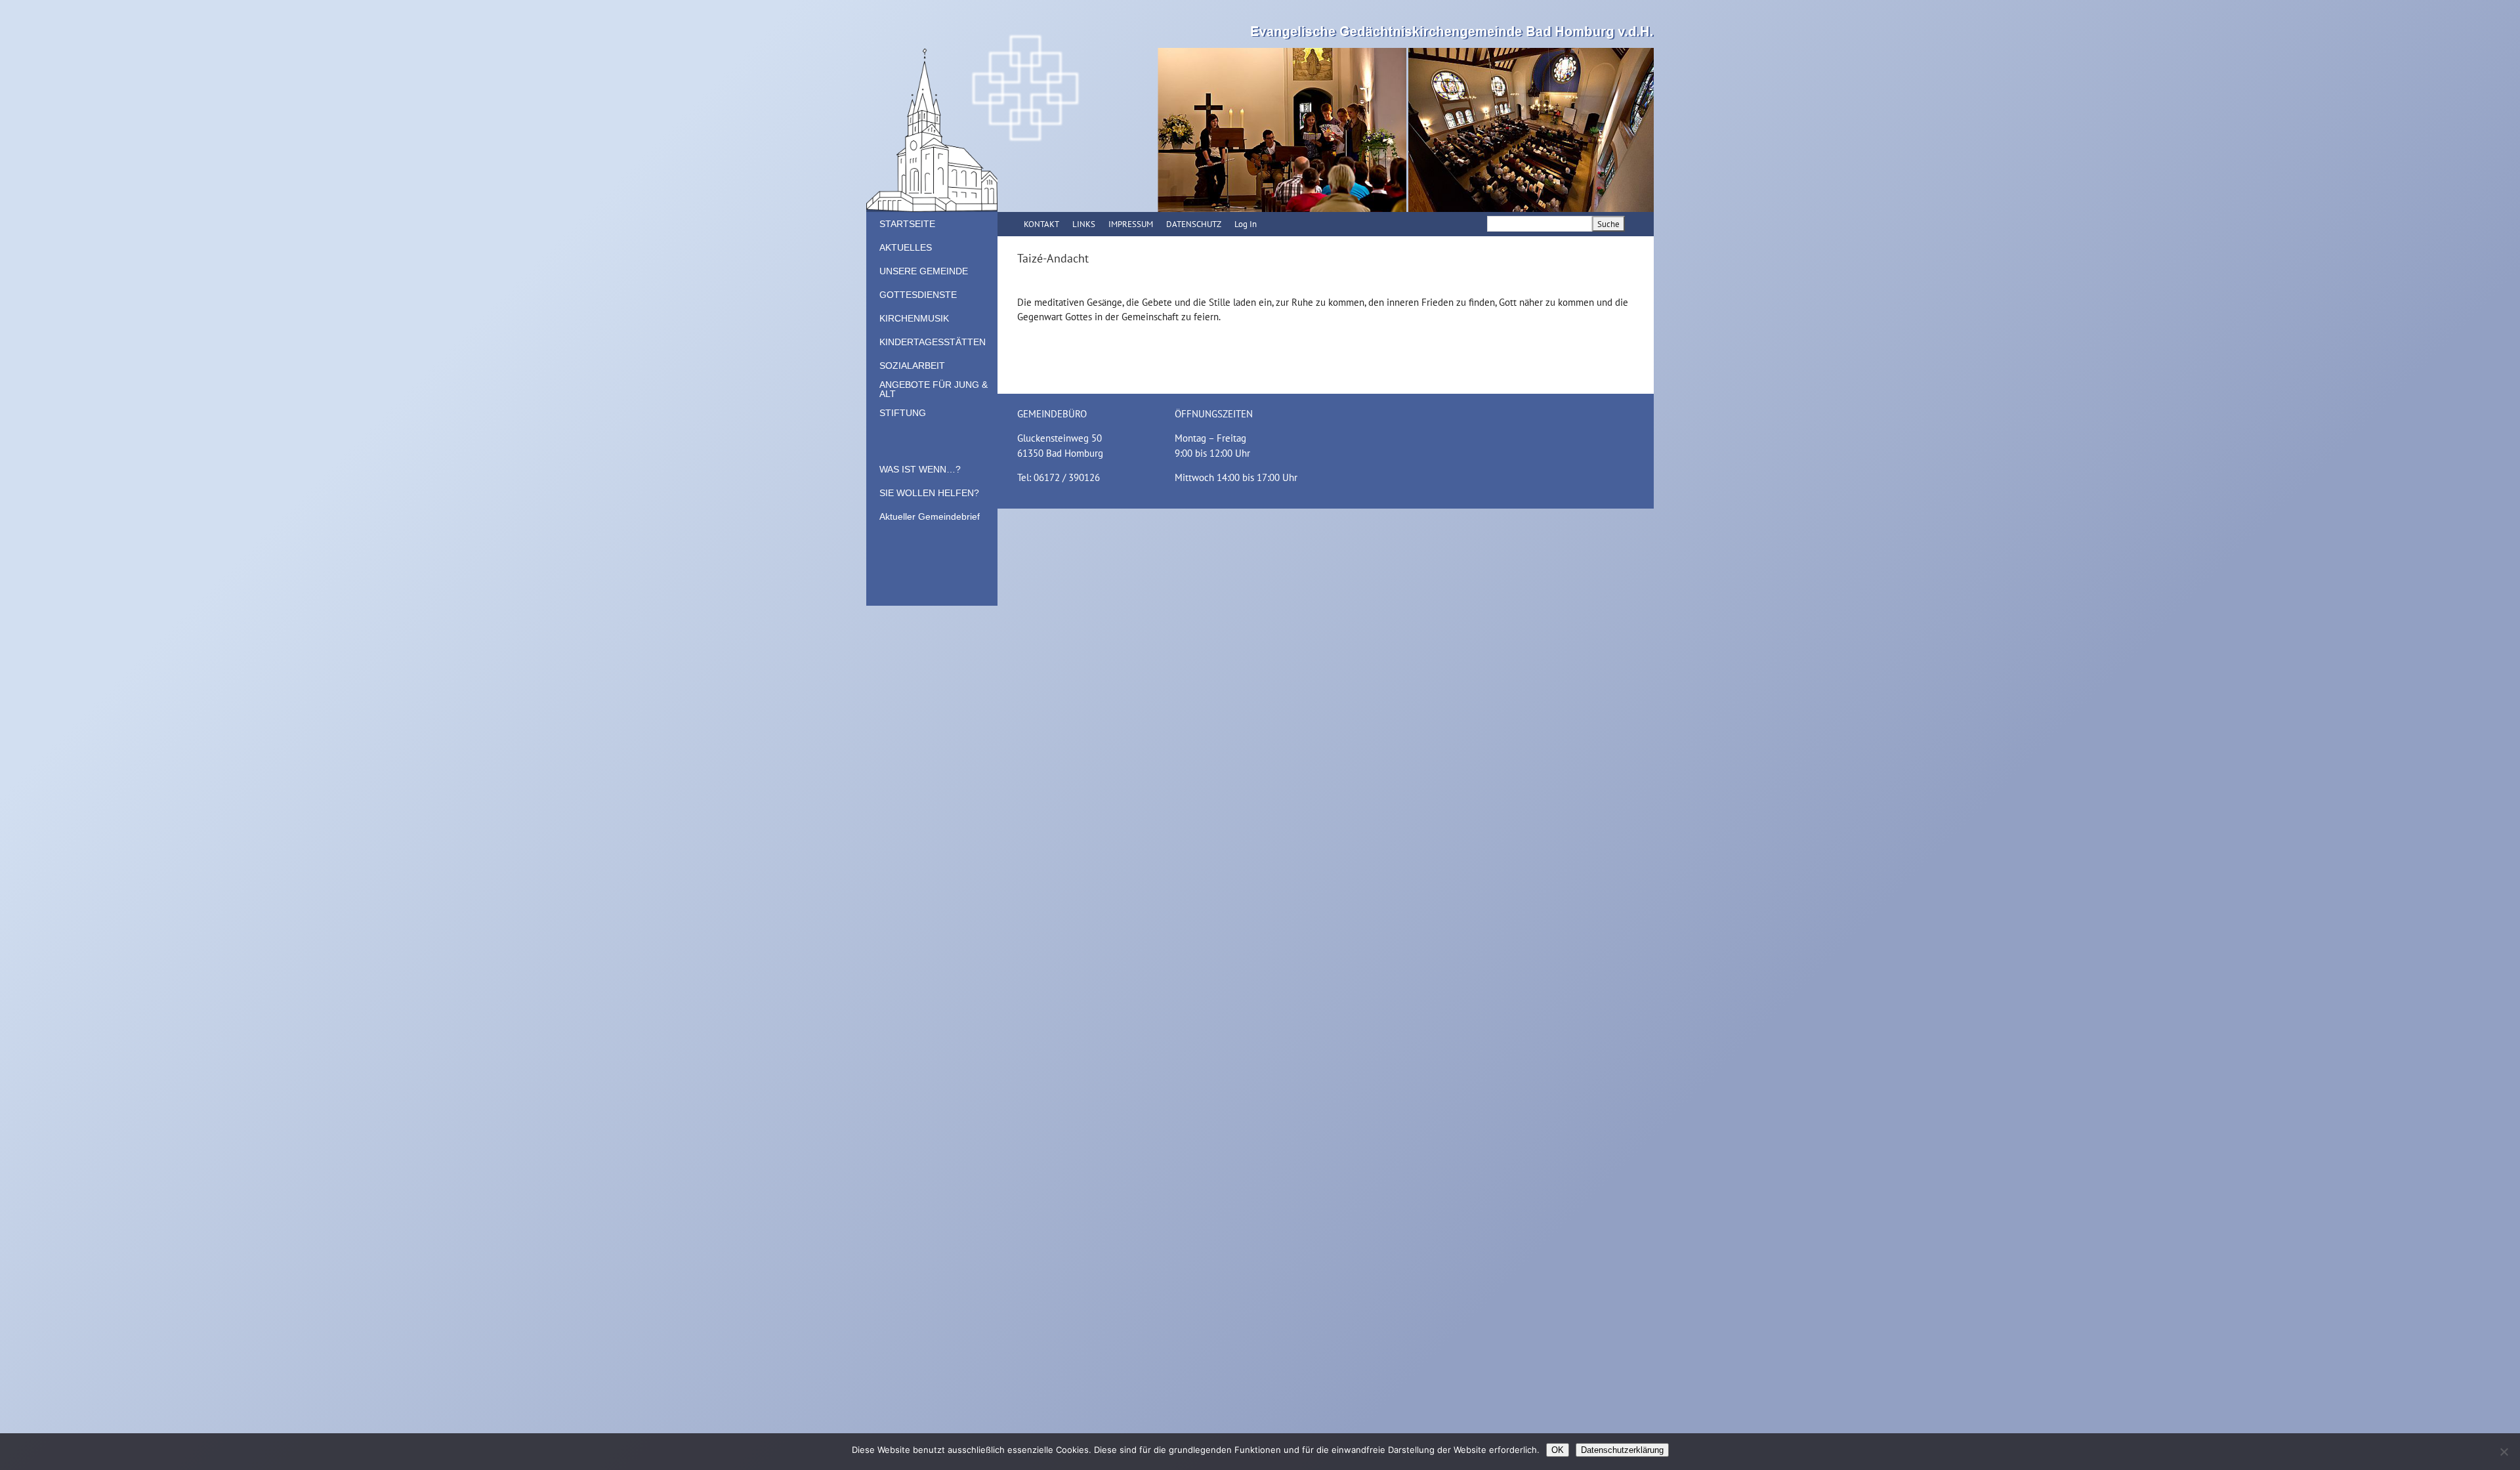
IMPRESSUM (1131, 224)
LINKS (1084, 224)
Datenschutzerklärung (1622, 1450)
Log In (1246, 224)
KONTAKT (1041, 224)
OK (1558, 1450)
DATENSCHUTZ (1194, 224)
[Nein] (2504, 1452)
